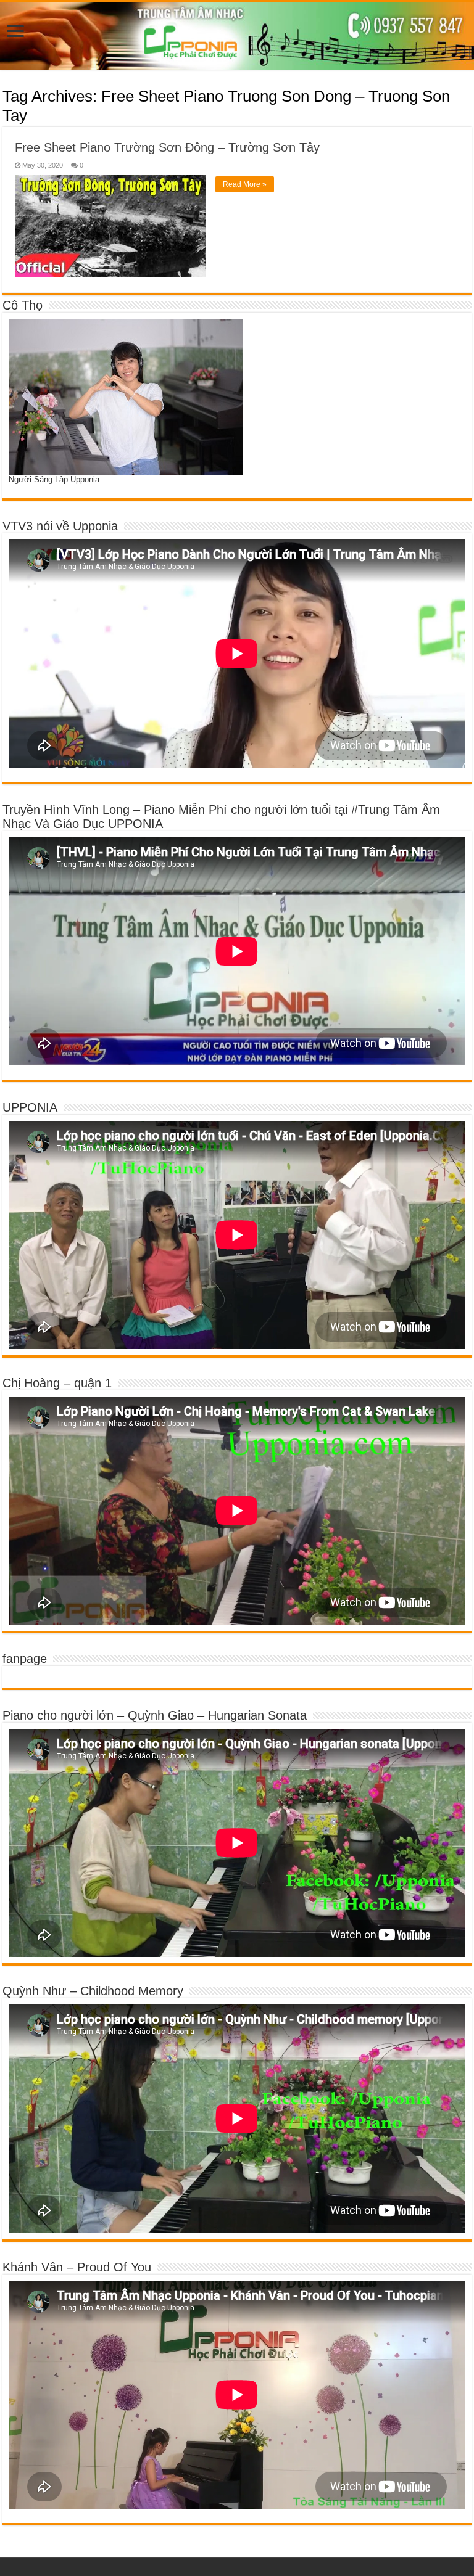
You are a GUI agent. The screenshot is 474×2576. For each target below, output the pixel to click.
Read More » (245, 184)
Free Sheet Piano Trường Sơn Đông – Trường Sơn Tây (167, 147)
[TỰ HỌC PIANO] (237, 36)
